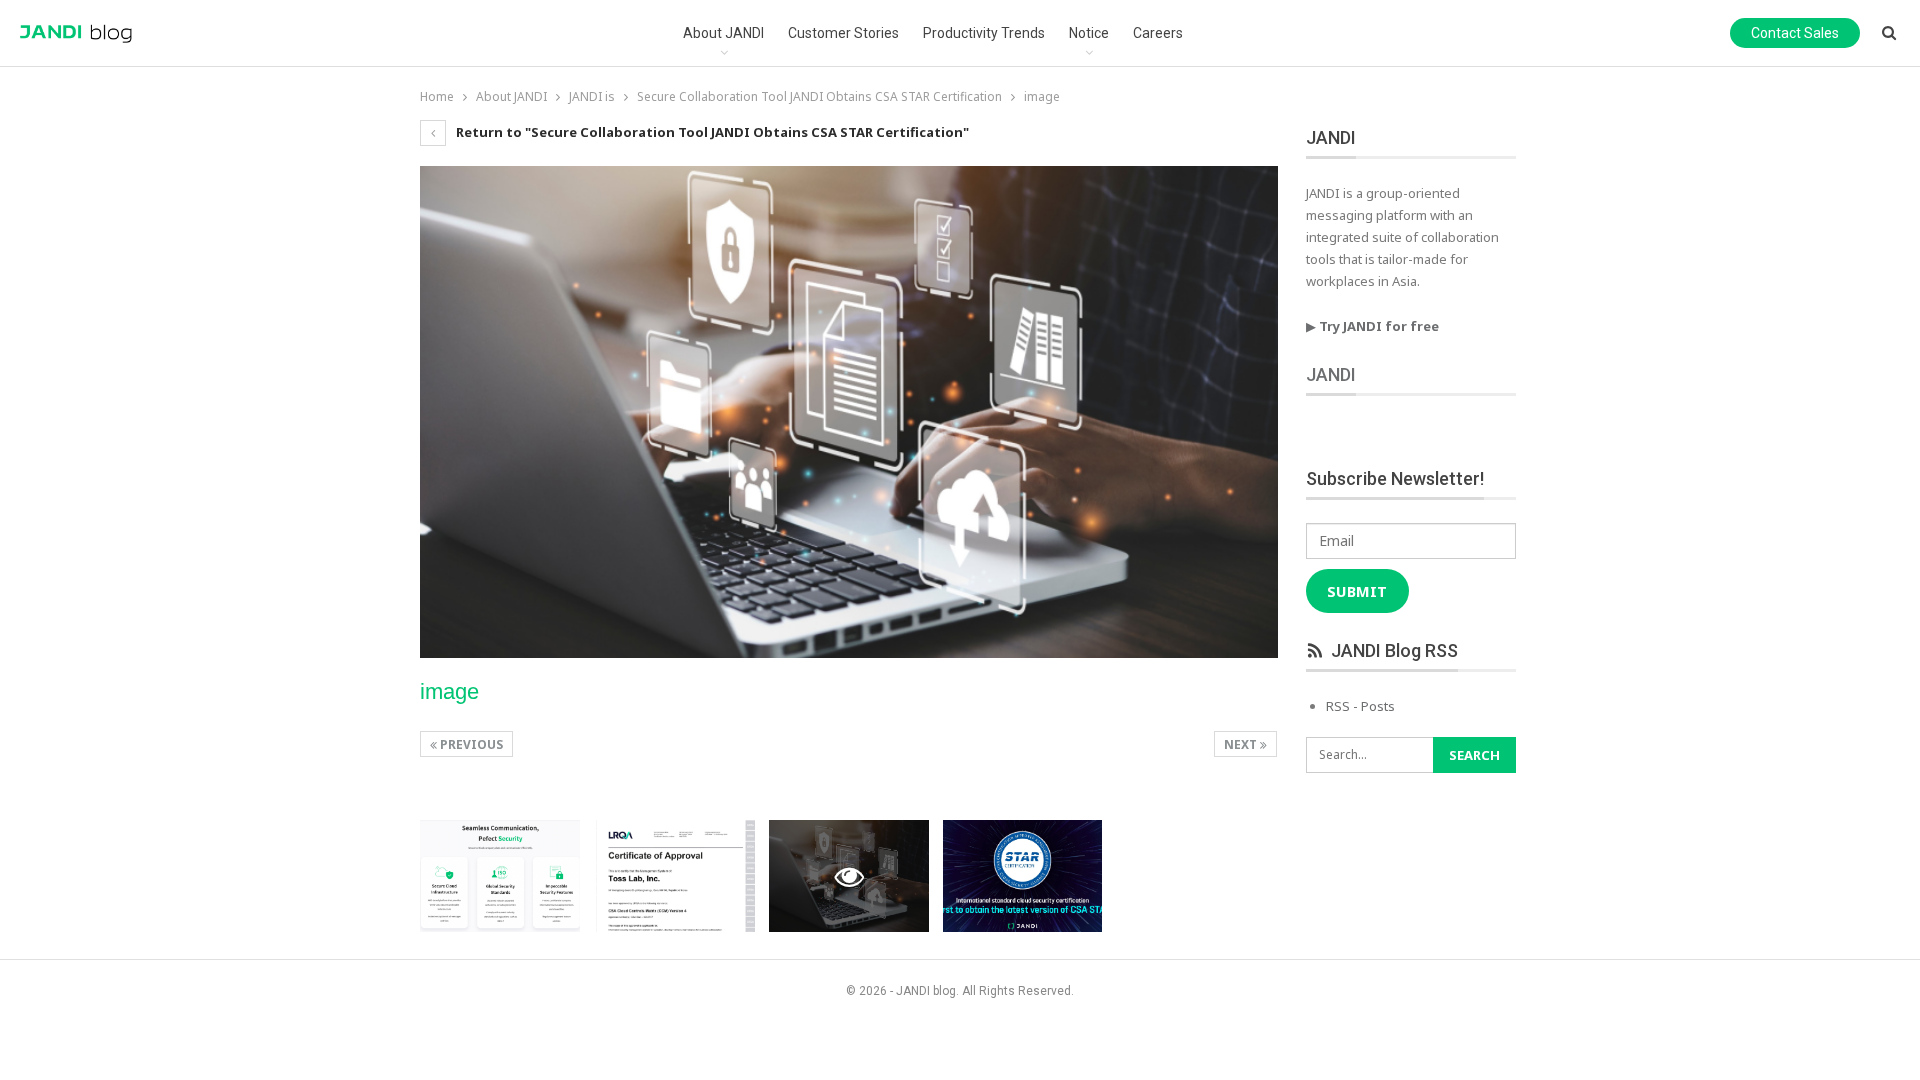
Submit (1357, 591)
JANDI (1331, 374)
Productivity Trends (984, 33)
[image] (500, 876)
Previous (470, 744)
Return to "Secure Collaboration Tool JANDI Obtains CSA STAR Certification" (711, 132)
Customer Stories (843, 33)
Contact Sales (1795, 33)
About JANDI (723, 33)
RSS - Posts (1360, 706)
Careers (1158, 33)
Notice (1089, 33)
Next (1242, 744)
